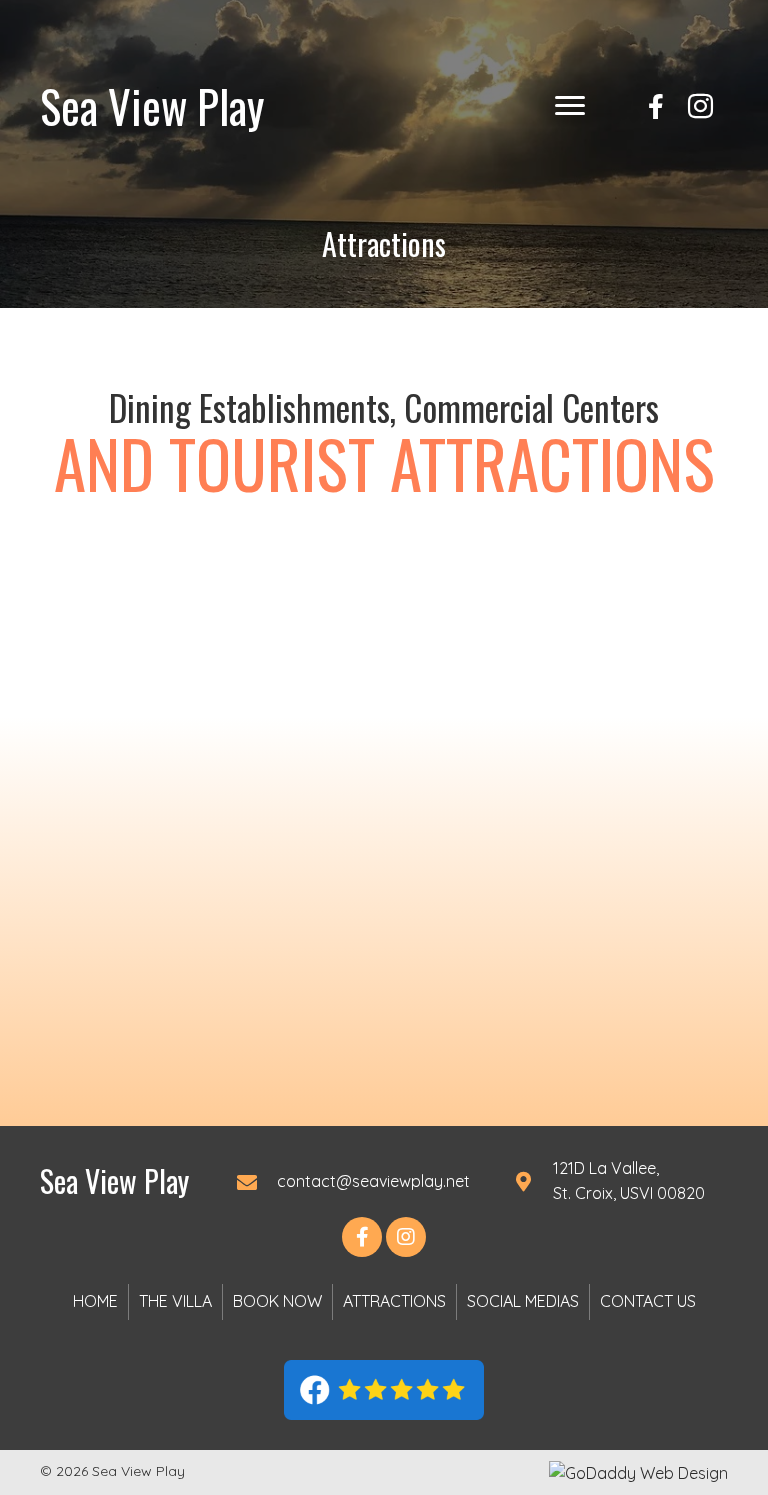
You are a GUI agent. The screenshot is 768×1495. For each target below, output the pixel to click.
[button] (570, 106)
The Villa (175, 1301)
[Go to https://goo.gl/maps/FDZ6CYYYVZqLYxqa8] (617, 1181)
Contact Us (648, 1301)
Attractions (394, 1301)
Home (95, 1301)
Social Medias (523, 1301)
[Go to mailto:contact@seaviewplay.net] (355, 1181)
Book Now (277, 1301)
